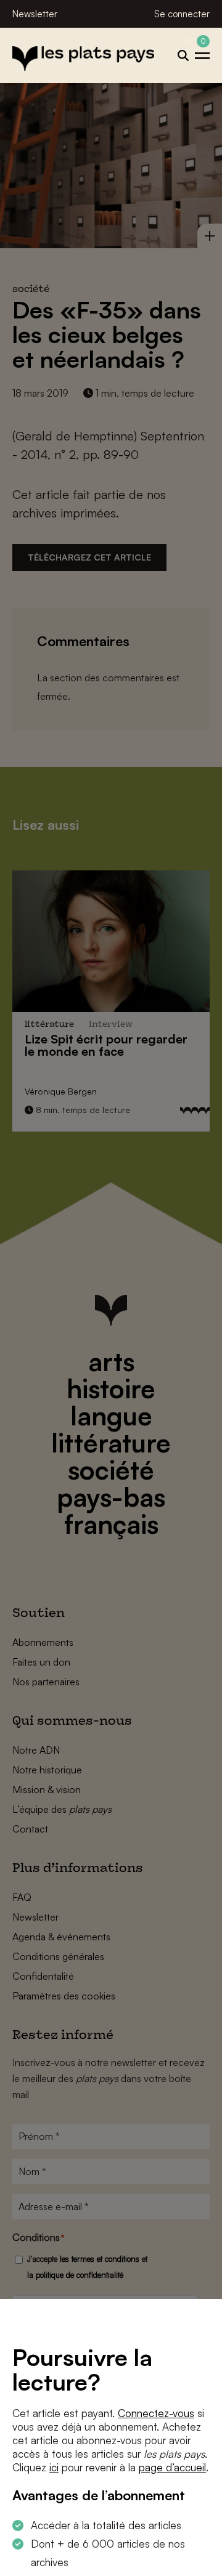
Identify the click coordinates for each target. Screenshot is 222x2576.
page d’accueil (172, 2467)
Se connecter (182, 14)
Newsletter (35, 14)
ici (54, 2467)
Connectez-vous (156, 2413)
